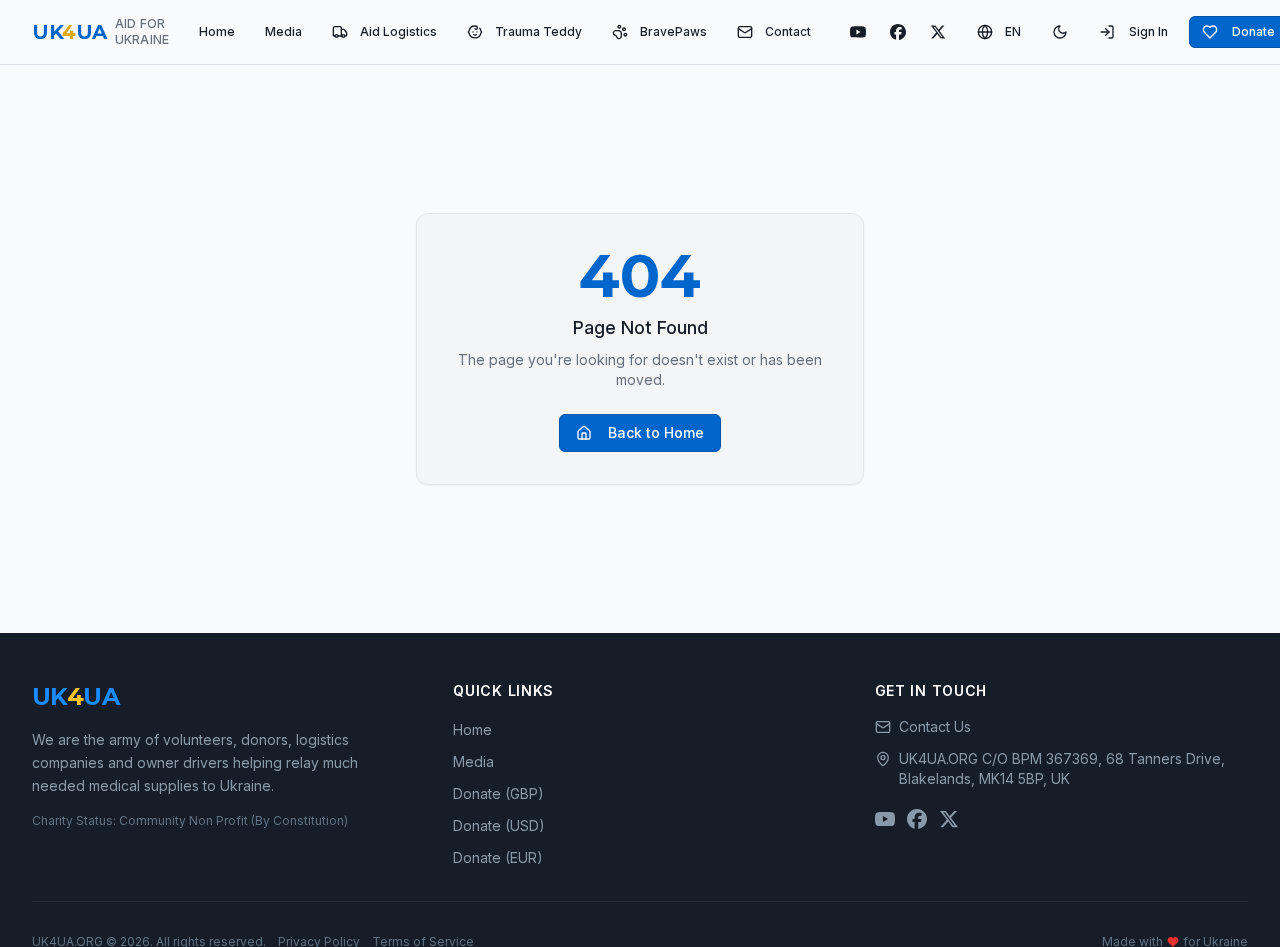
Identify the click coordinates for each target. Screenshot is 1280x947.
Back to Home (656, 432)
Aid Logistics (398, 31)
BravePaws (673, 31)
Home (217, 31)
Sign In (1148, 31)
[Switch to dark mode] (1060, 32)
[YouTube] (858, 32)
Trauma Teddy (538, 31)
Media (283, 31)
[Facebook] (898, 32)
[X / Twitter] (938, 32)
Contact (788, 31)
